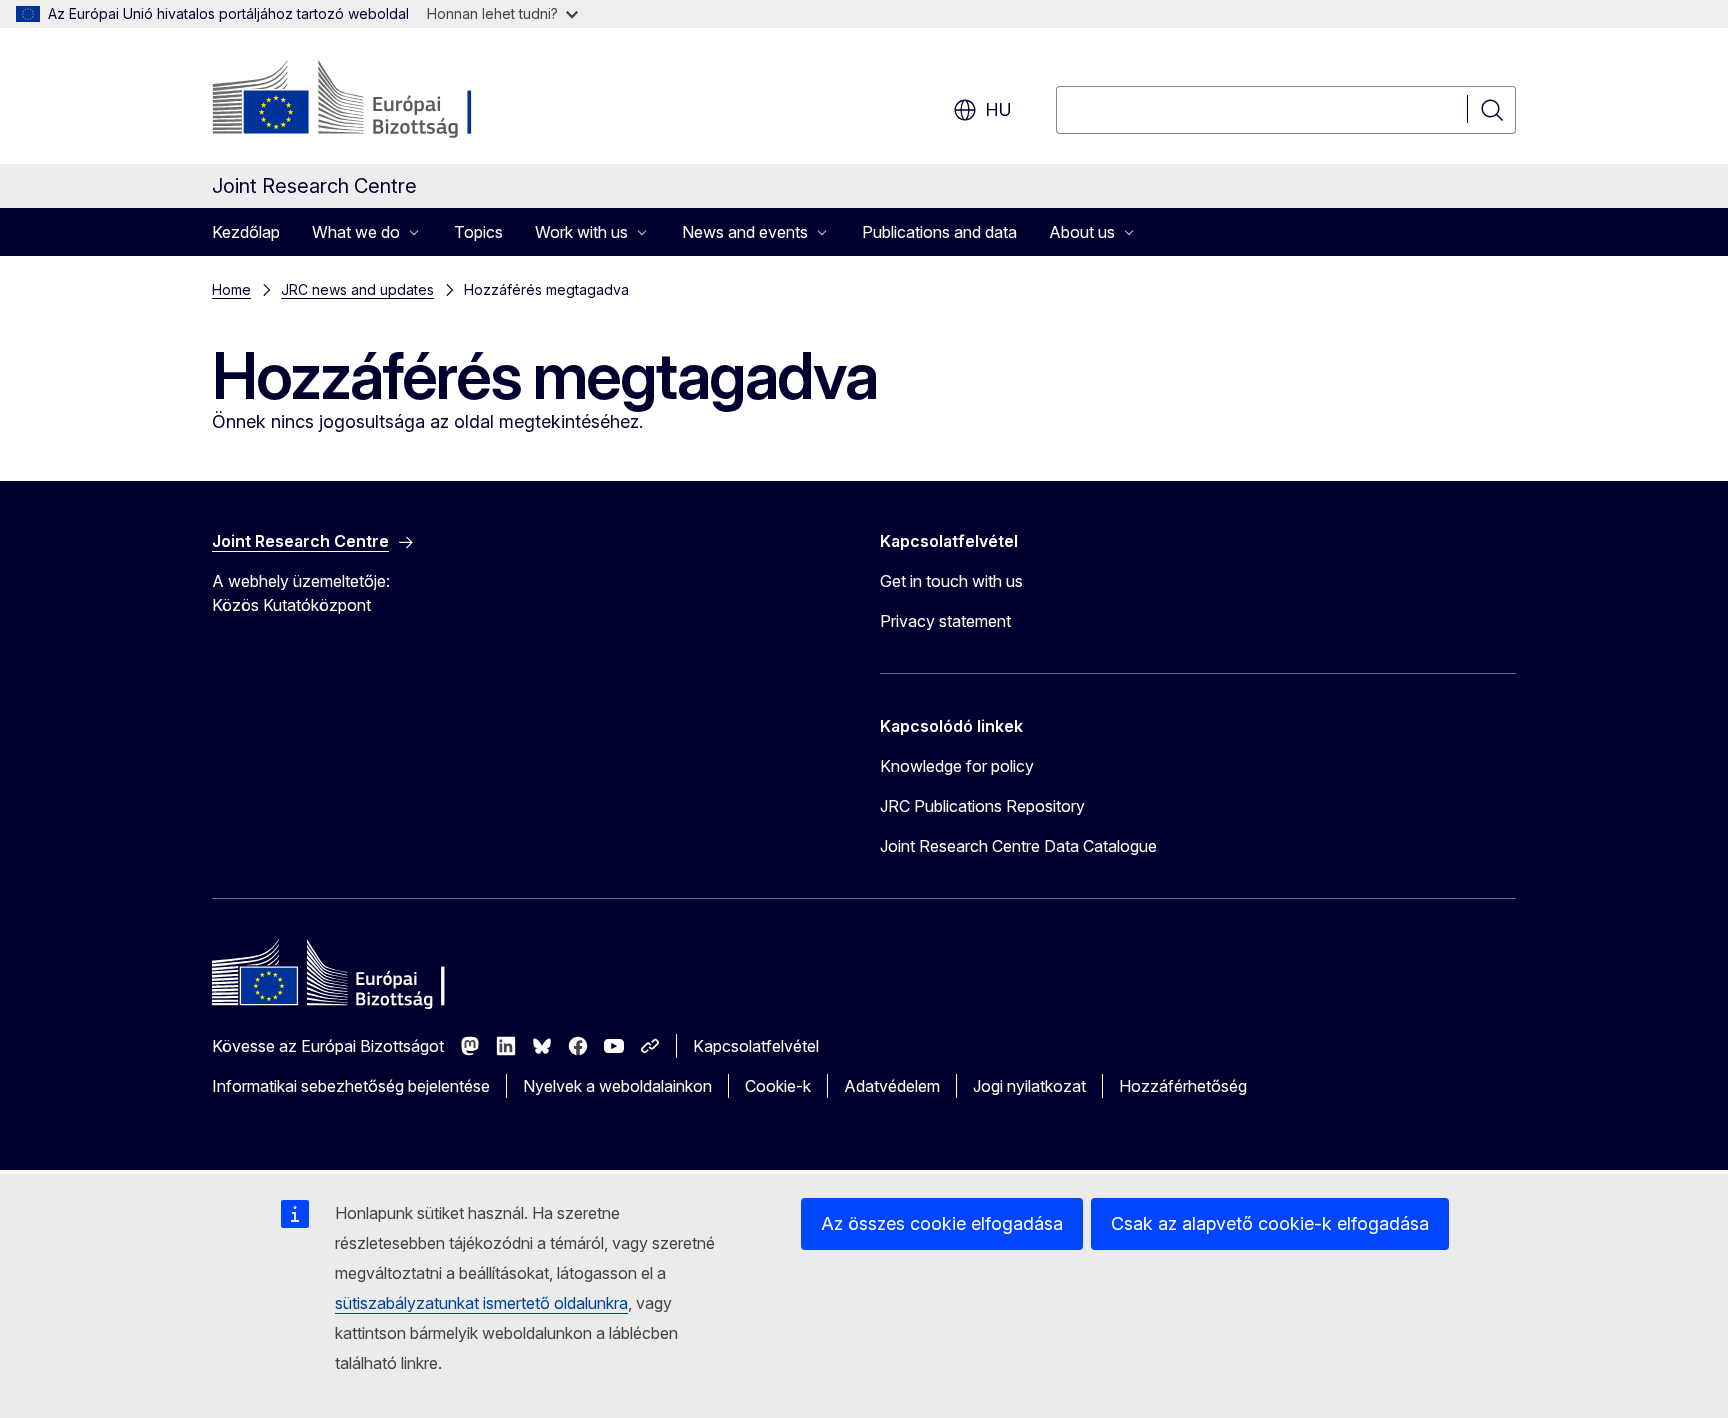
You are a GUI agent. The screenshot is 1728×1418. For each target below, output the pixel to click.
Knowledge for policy (957, 766)
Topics (478, 232)
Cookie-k (778, 1086)
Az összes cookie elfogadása (942, 1223)
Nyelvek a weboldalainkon (617, 1086)
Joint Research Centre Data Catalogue (1018, 846)
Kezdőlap (246, 232)
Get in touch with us (951, 581)
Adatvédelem (892, 1086)
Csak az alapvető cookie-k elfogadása (1270, 1223)
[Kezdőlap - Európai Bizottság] (373, 100)
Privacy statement (945, 621)
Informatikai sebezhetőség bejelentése (351, 1086)
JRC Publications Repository (982, 806)
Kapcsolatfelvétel (756, 1046)
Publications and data (939, 232)
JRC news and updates (357, 289)
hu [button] (998, 109)
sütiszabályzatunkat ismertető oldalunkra (481, 1303)
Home (231, 289)
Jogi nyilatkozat (1029, 1086)
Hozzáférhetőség (1183, 1086)
